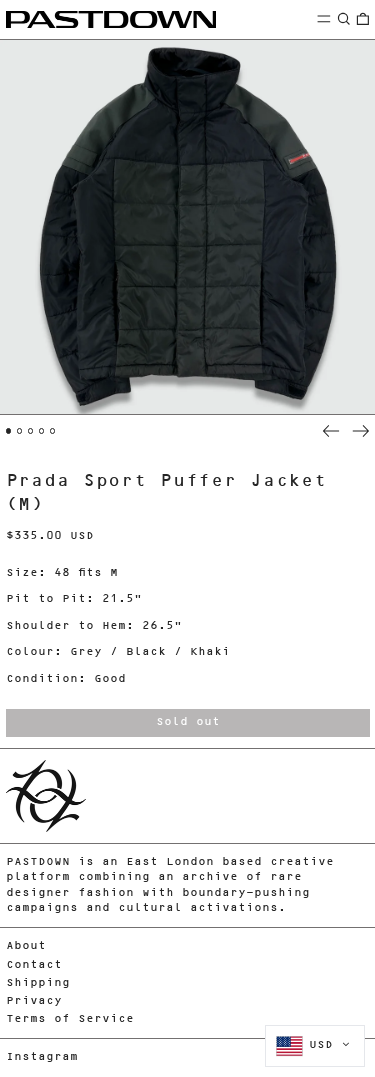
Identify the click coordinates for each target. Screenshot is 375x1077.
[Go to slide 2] (20, 431)
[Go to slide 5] (53, 431)
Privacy (34, 1001)
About (26, 946)
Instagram (42, 1057)
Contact (34, 965)
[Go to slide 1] (9, 431)
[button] (344, 18)
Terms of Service (70, 1019)
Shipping (38, 983)
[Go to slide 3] (31, 431)
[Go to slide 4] (42, 431)
